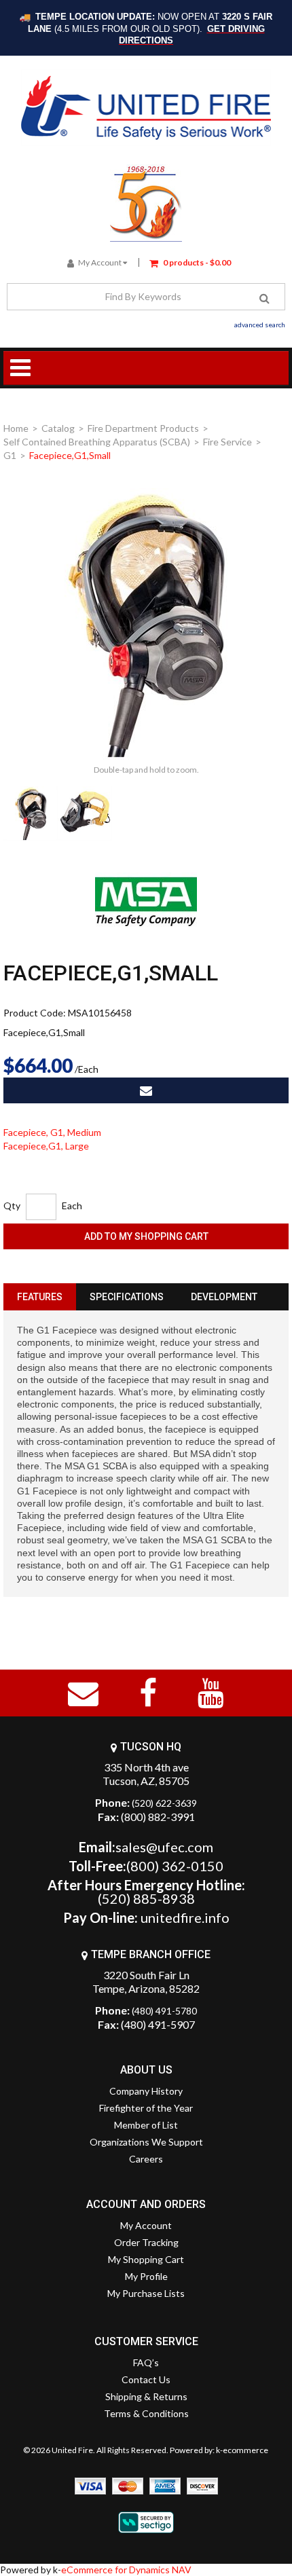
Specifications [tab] (127, 1297)
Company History (146, 2091)
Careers (146, 2159)
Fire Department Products (143, 428)
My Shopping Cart (146, 2259)
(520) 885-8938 (146, 1898)
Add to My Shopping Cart (146, 1236)
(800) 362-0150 (175, 1866)
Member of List (146, 2125)
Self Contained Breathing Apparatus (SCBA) (97, 442)
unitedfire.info (185, 1917)
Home (16, 428)
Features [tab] (40, 1297)
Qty (12, 1206)
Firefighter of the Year (146, 2108)
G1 (10, 455)
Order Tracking (146, 2242)
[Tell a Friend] (146, 1090)
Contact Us (146, 2379)
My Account (100, 262)
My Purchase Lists (146, 2293)
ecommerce (245, 2450)
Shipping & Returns (146, 2396)
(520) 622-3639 (164, 1803)
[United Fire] (146, 108)
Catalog (58, 428)
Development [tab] (224, 1297)
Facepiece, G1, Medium (52, 1132)
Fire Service (227, 442)
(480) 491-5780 (164, 2011)
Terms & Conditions (146, 2413)
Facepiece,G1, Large (46, 1146)
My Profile (146, 2276)
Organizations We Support (146, 2142)
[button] (190, 262)
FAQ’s (146, 2362)
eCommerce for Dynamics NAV (126, 2570)
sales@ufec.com (164, 1847)
